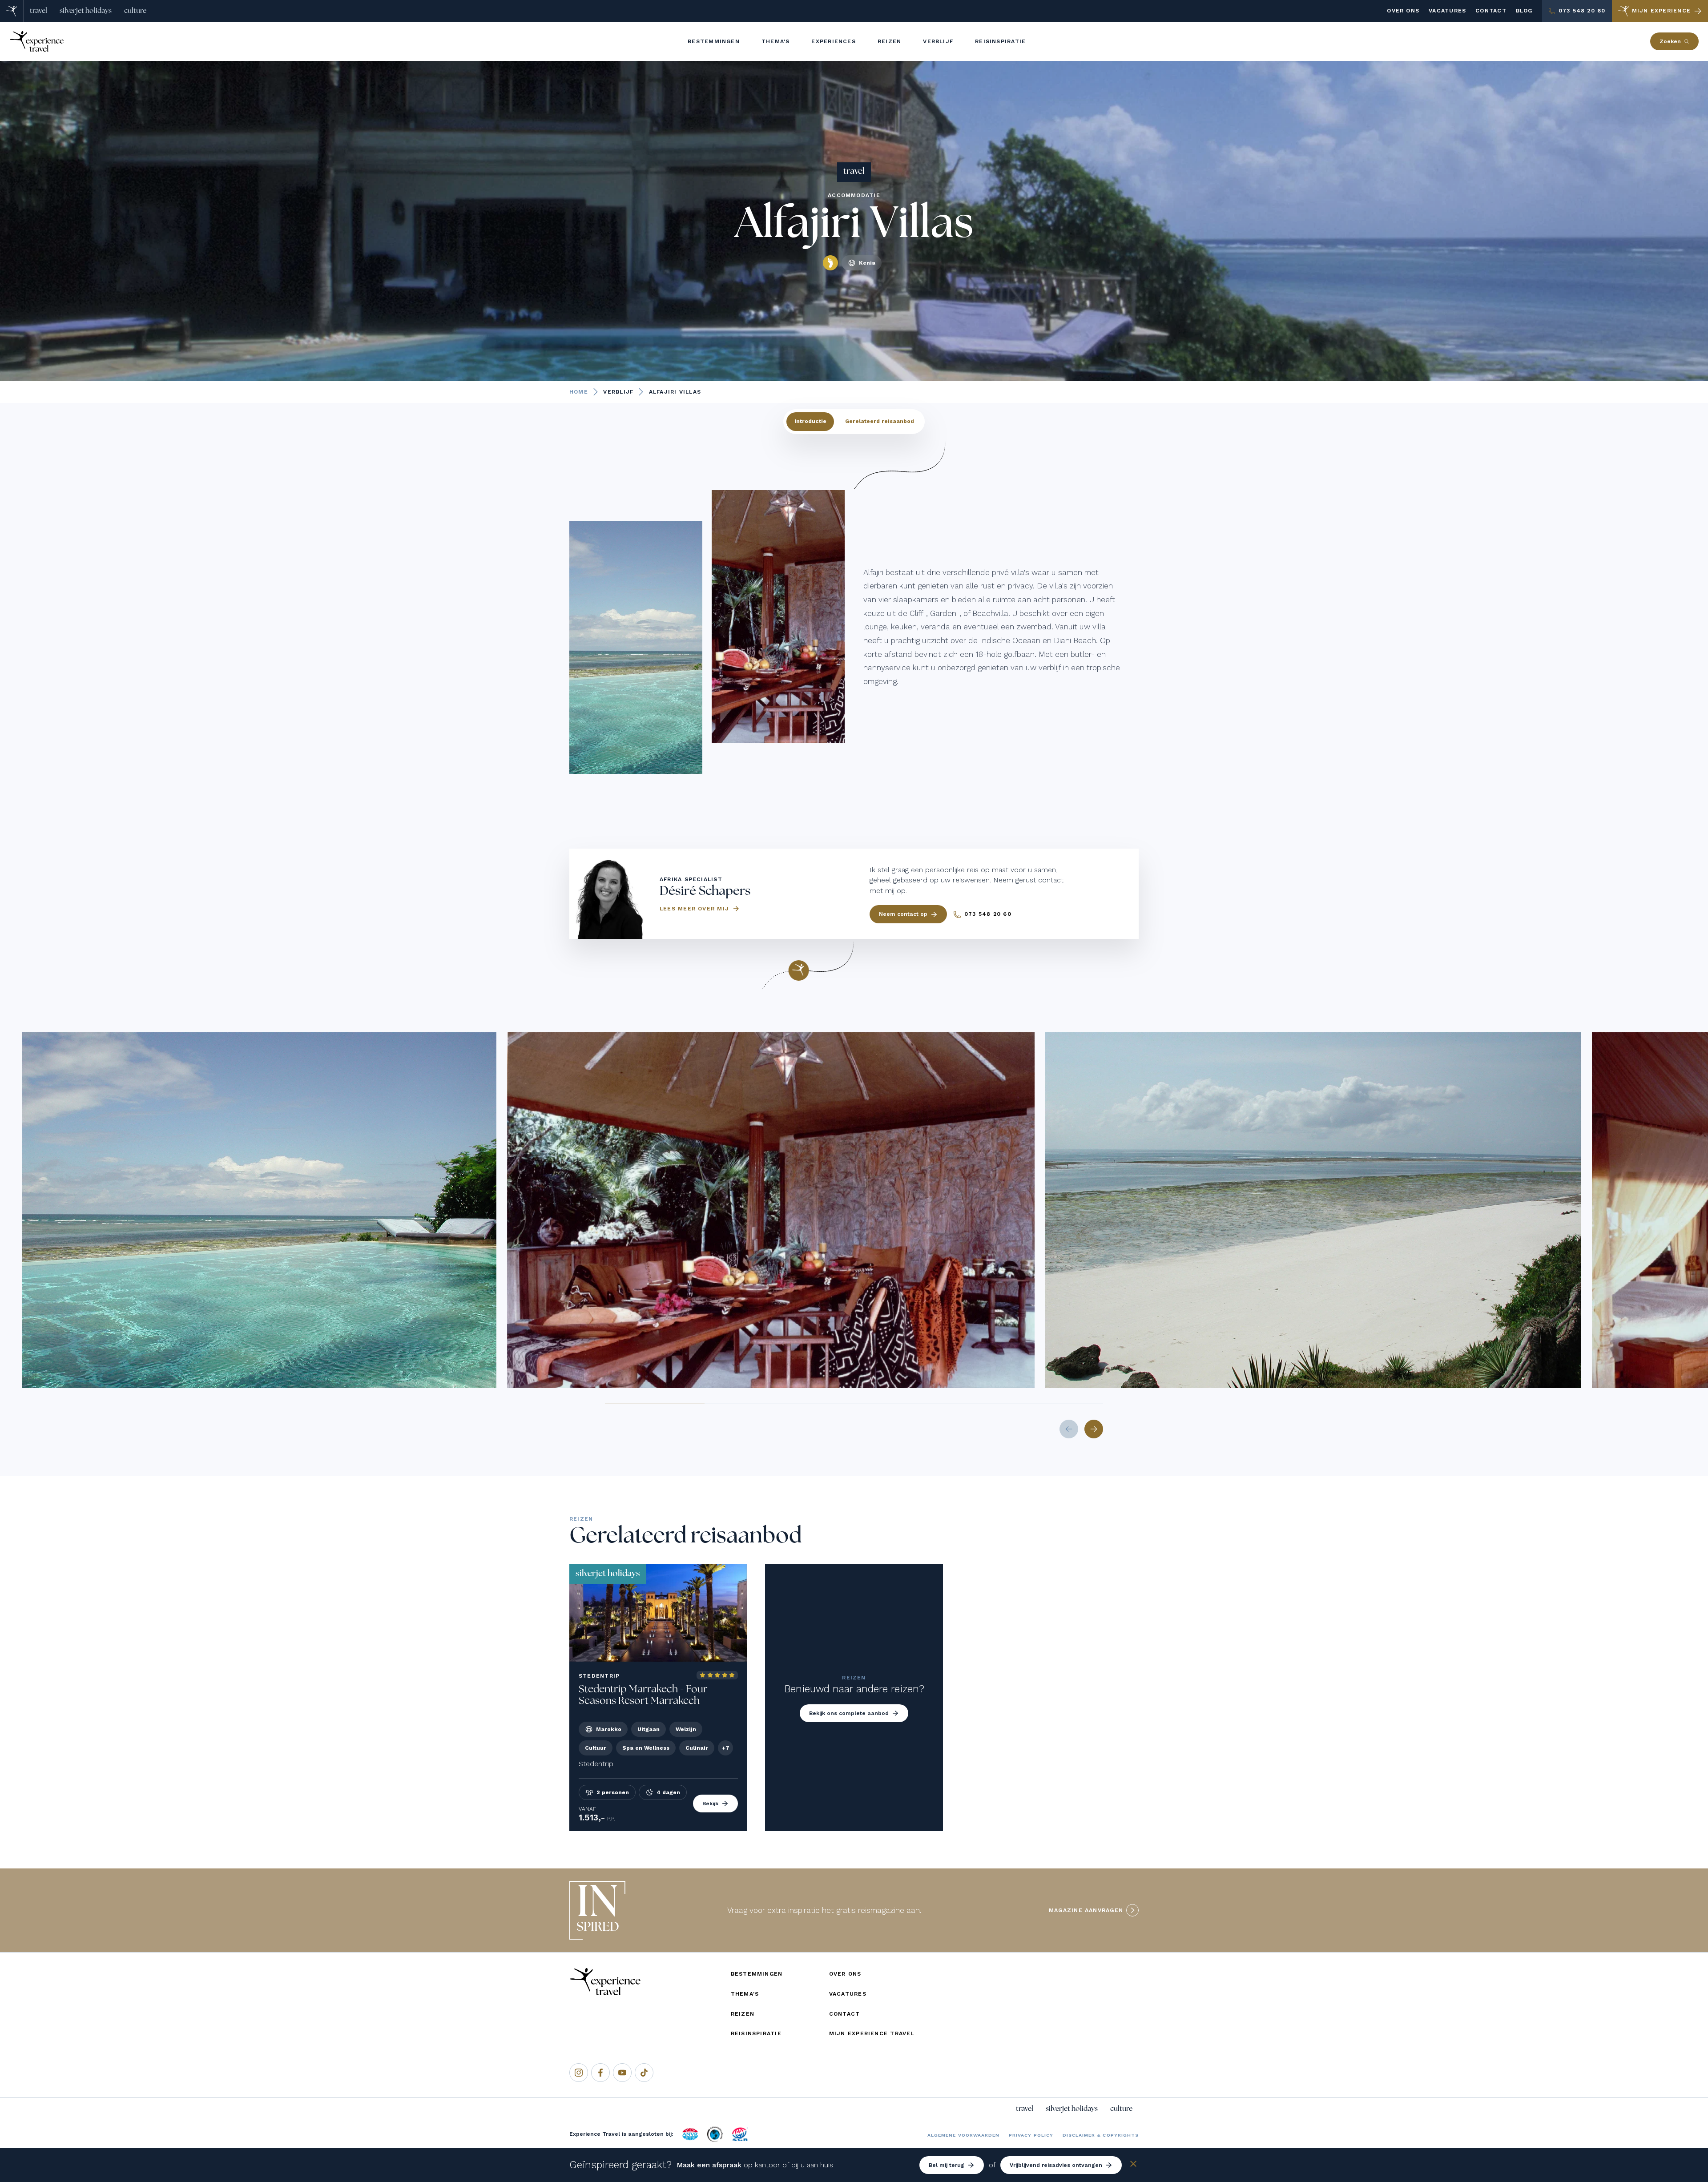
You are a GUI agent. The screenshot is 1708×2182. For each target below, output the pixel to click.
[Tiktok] (644, 2073)
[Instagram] (579, 2073)
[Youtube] (622, 2073)
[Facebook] (600, 2073)
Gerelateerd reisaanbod (880, 421)
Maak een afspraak (709, 2165)
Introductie (810, 421)
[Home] (12, 11)
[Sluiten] (1133, 2165)
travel (38, 11)
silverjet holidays (86, 11)
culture (135, 11)
